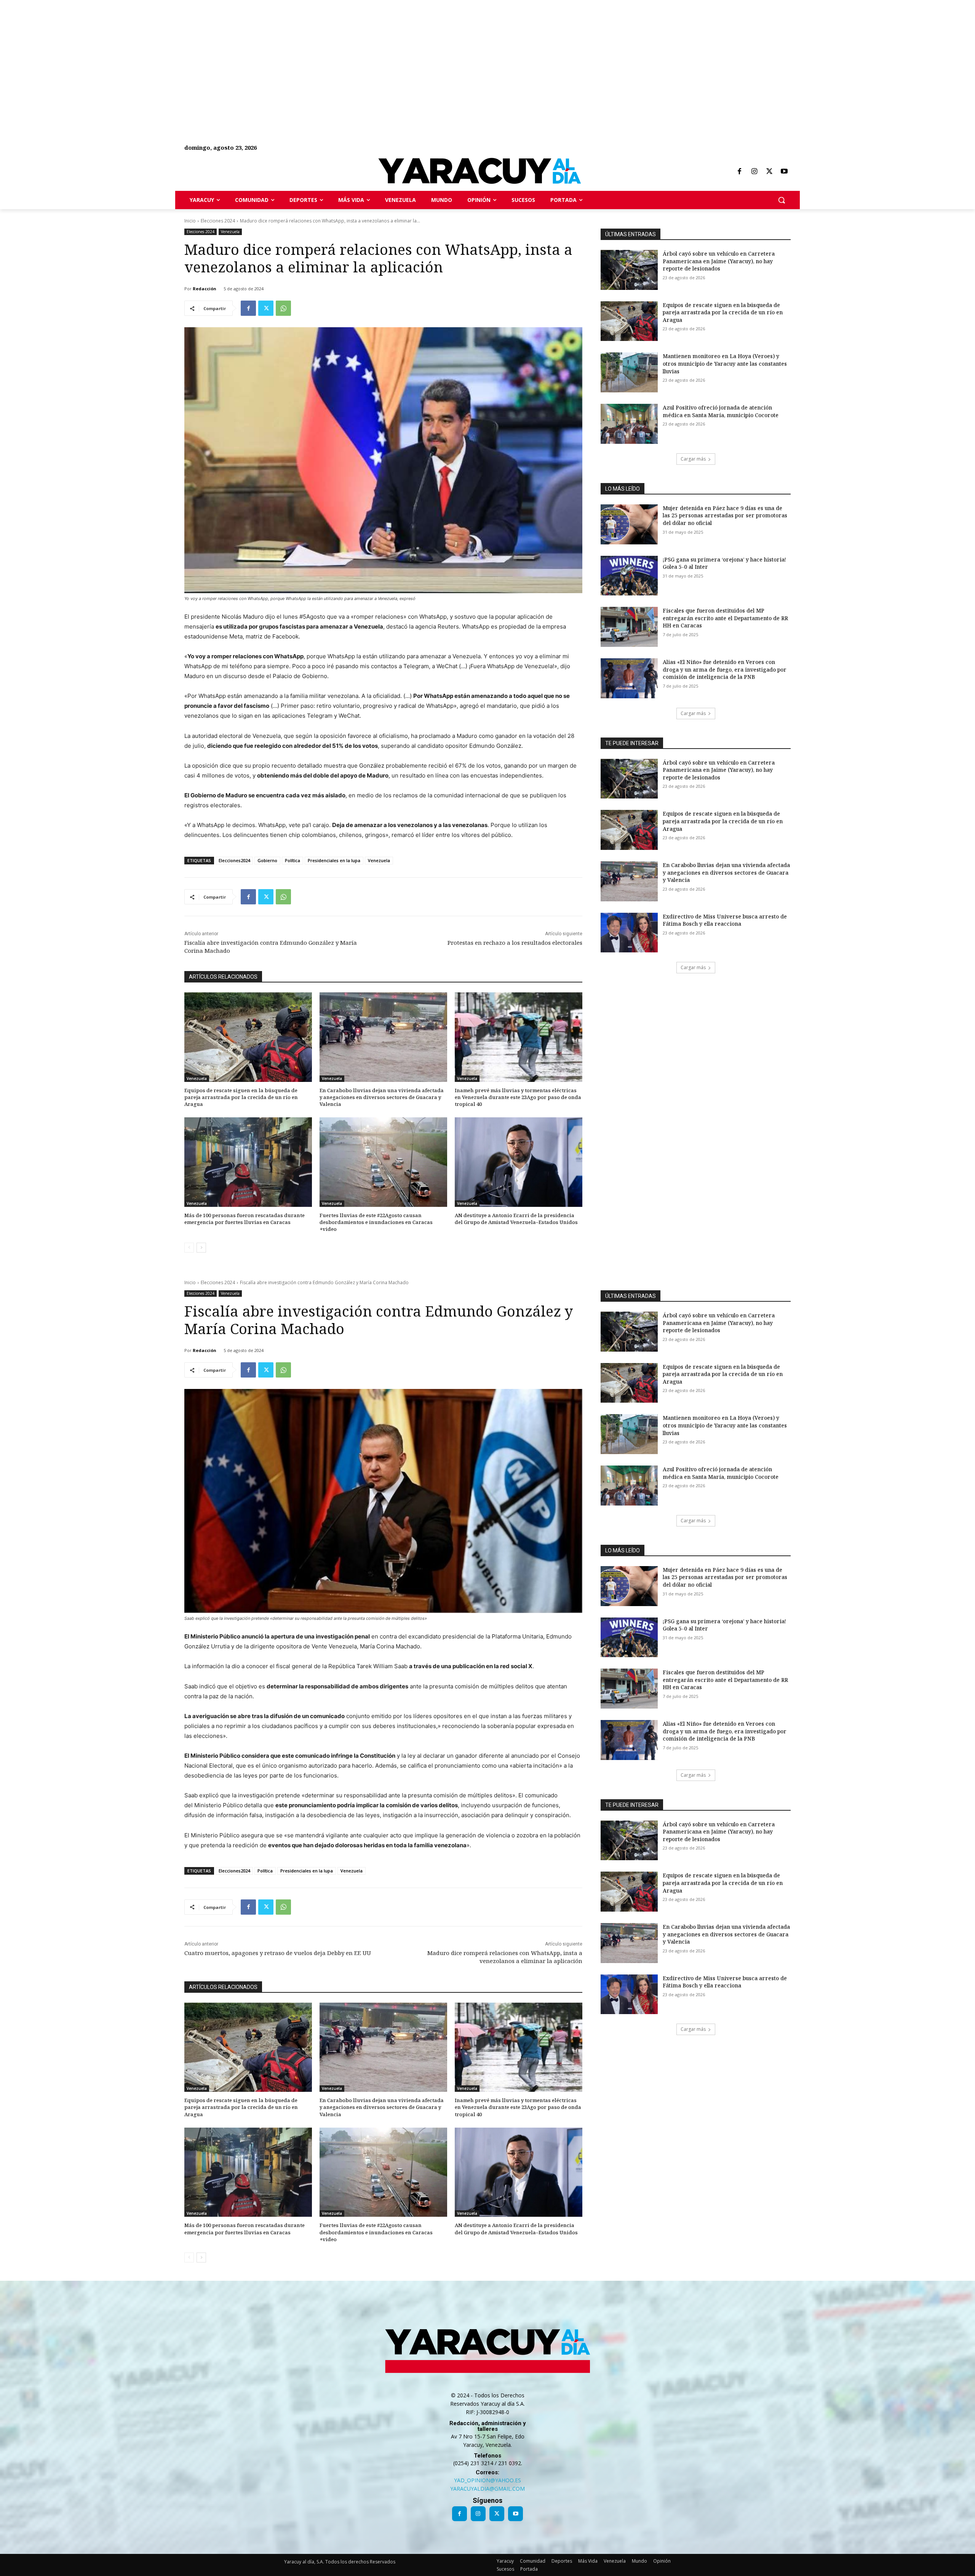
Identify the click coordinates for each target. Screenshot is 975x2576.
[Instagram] (754, 172)
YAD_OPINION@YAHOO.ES (487, 2480)
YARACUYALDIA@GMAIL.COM (487, 2489)
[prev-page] (189, 1248)
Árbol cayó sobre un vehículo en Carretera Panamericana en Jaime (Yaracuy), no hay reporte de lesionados (719, 261)
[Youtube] (784, 172)
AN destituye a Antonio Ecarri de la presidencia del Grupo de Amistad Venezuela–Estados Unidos (516, 1219)
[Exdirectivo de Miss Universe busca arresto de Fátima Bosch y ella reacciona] (629, 933)
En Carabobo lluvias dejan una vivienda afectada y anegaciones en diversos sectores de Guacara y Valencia (382, 1097)
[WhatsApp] (283, 308)
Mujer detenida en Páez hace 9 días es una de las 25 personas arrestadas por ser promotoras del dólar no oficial (725, 515)
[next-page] (201, 1248)
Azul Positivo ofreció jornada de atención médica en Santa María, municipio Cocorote (721, 411)
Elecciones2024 (234, 860)
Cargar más (693, 459)
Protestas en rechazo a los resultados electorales (515, 942)
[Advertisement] (229, 53)
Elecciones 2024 (218, 221)
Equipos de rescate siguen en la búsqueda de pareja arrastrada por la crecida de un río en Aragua (241, 1097)
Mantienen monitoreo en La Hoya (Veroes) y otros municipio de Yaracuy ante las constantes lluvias (725, 363)
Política (292, 860)
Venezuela (230, 232)
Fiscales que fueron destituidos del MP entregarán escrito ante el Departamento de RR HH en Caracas (725, 618)
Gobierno (267, 860)
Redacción (205, 289)
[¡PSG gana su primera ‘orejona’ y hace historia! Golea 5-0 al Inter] (629, 576)
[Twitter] (769, 172)
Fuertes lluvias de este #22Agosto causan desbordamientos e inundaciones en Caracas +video (376, 1222)
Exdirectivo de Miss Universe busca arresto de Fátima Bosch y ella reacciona (725, 920)
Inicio (190, 221)
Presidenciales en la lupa (334, 860)
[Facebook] (739, 172)
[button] (782, 200)
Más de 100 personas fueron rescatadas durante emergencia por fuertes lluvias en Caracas (245, 1219)
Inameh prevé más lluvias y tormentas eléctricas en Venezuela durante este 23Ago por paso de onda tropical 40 (518, 1097)
